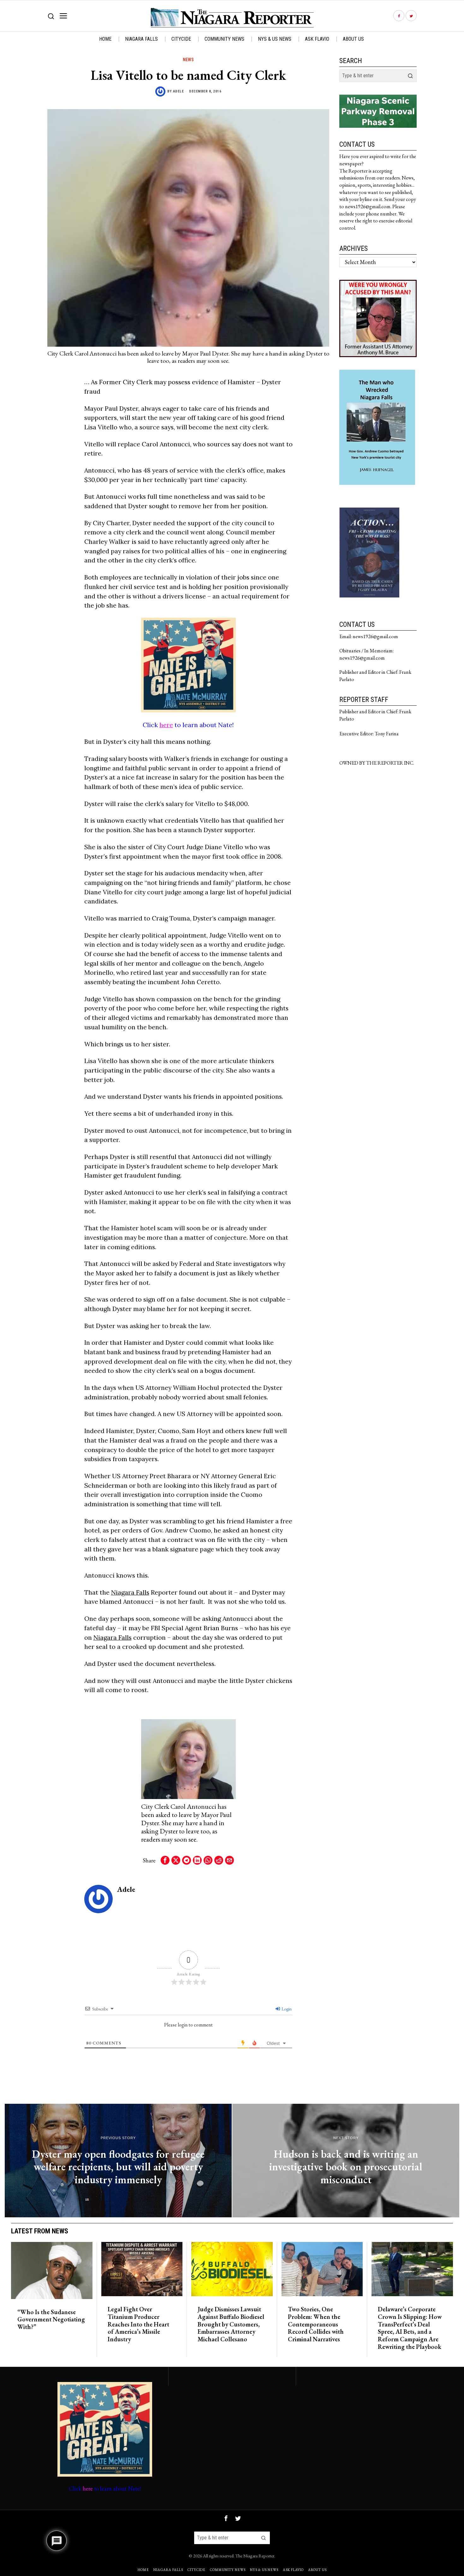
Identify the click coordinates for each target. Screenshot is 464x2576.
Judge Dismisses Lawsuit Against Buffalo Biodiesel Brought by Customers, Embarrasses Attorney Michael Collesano (231, 2324)
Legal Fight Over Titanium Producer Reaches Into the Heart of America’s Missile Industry (138, 2324)
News (188, 60)
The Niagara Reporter (255, 2556)
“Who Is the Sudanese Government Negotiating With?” (51, 2320)
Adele (178, 91)
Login (286, 2009)
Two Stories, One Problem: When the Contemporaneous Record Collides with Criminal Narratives (316, 2324)
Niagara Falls (130, 1592)
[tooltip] (399, 16)
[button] (410, 76)
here (166, 725)
